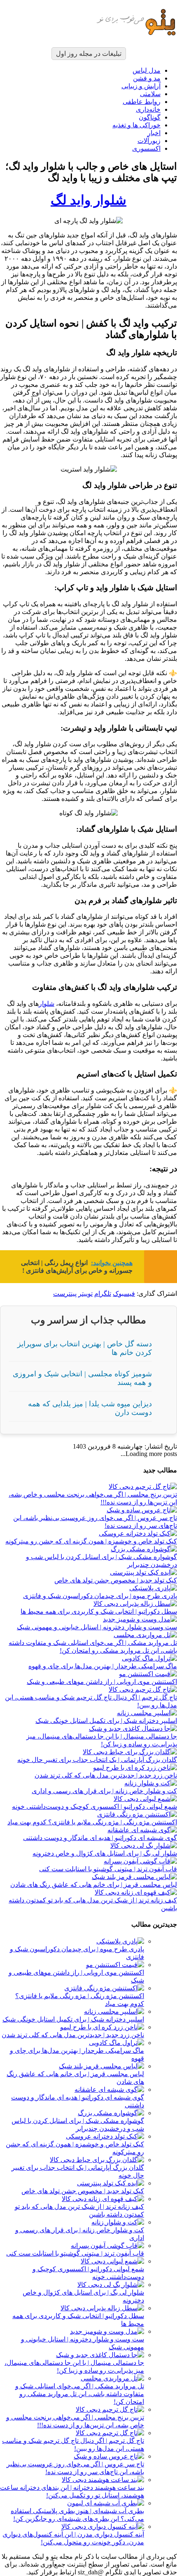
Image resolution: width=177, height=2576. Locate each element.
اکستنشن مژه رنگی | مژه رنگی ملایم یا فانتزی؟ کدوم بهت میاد (92, 1822)
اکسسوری (146, 148)
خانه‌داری (148, 109)
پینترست (65, 1294)
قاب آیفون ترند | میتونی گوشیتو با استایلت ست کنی (108, 1869)
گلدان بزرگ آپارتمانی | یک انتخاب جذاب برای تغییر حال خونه (97, 1760)
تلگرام (103, 1294)
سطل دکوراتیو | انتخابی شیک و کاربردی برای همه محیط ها (99, 1611)
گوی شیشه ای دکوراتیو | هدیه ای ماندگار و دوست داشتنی (100, 1838)
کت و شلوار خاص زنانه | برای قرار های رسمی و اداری (104, 1791)
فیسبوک (124, 1294)
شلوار (47, 1004)
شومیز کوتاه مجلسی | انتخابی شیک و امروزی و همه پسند (82, 1378)
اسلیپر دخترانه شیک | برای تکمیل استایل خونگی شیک (106, 1721)
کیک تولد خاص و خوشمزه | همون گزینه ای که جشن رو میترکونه (91, 1541)
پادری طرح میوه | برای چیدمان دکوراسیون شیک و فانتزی (100, 1596)
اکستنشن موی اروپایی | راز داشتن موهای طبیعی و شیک (102, 1682)
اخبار (154, 133)
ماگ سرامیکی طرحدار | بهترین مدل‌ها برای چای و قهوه (103, 1666)
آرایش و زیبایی (141, 86)
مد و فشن (147, 78)
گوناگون (150, 117)
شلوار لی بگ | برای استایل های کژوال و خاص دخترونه (105, 1853)
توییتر (85, 1294)
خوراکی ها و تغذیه (136, 125)
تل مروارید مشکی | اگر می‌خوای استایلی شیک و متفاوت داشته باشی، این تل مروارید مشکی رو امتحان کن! (80, 2394)
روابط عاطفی (142, 102)
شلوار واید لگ (88, 200)
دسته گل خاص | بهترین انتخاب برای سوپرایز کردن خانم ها (85, 1348)
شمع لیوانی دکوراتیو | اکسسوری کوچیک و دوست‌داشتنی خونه (94, 1807)
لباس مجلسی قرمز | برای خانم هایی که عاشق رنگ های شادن (94, 1885)
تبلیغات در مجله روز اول (89, 54)
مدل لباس (147, 70)
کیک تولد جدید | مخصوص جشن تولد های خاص (116, 1580)
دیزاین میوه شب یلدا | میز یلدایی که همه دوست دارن (90, 1408)
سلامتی (150, 94)
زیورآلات (149, 141)
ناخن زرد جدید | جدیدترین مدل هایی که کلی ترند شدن (106, 1775)
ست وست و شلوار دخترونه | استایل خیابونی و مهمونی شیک (97, 1627)
